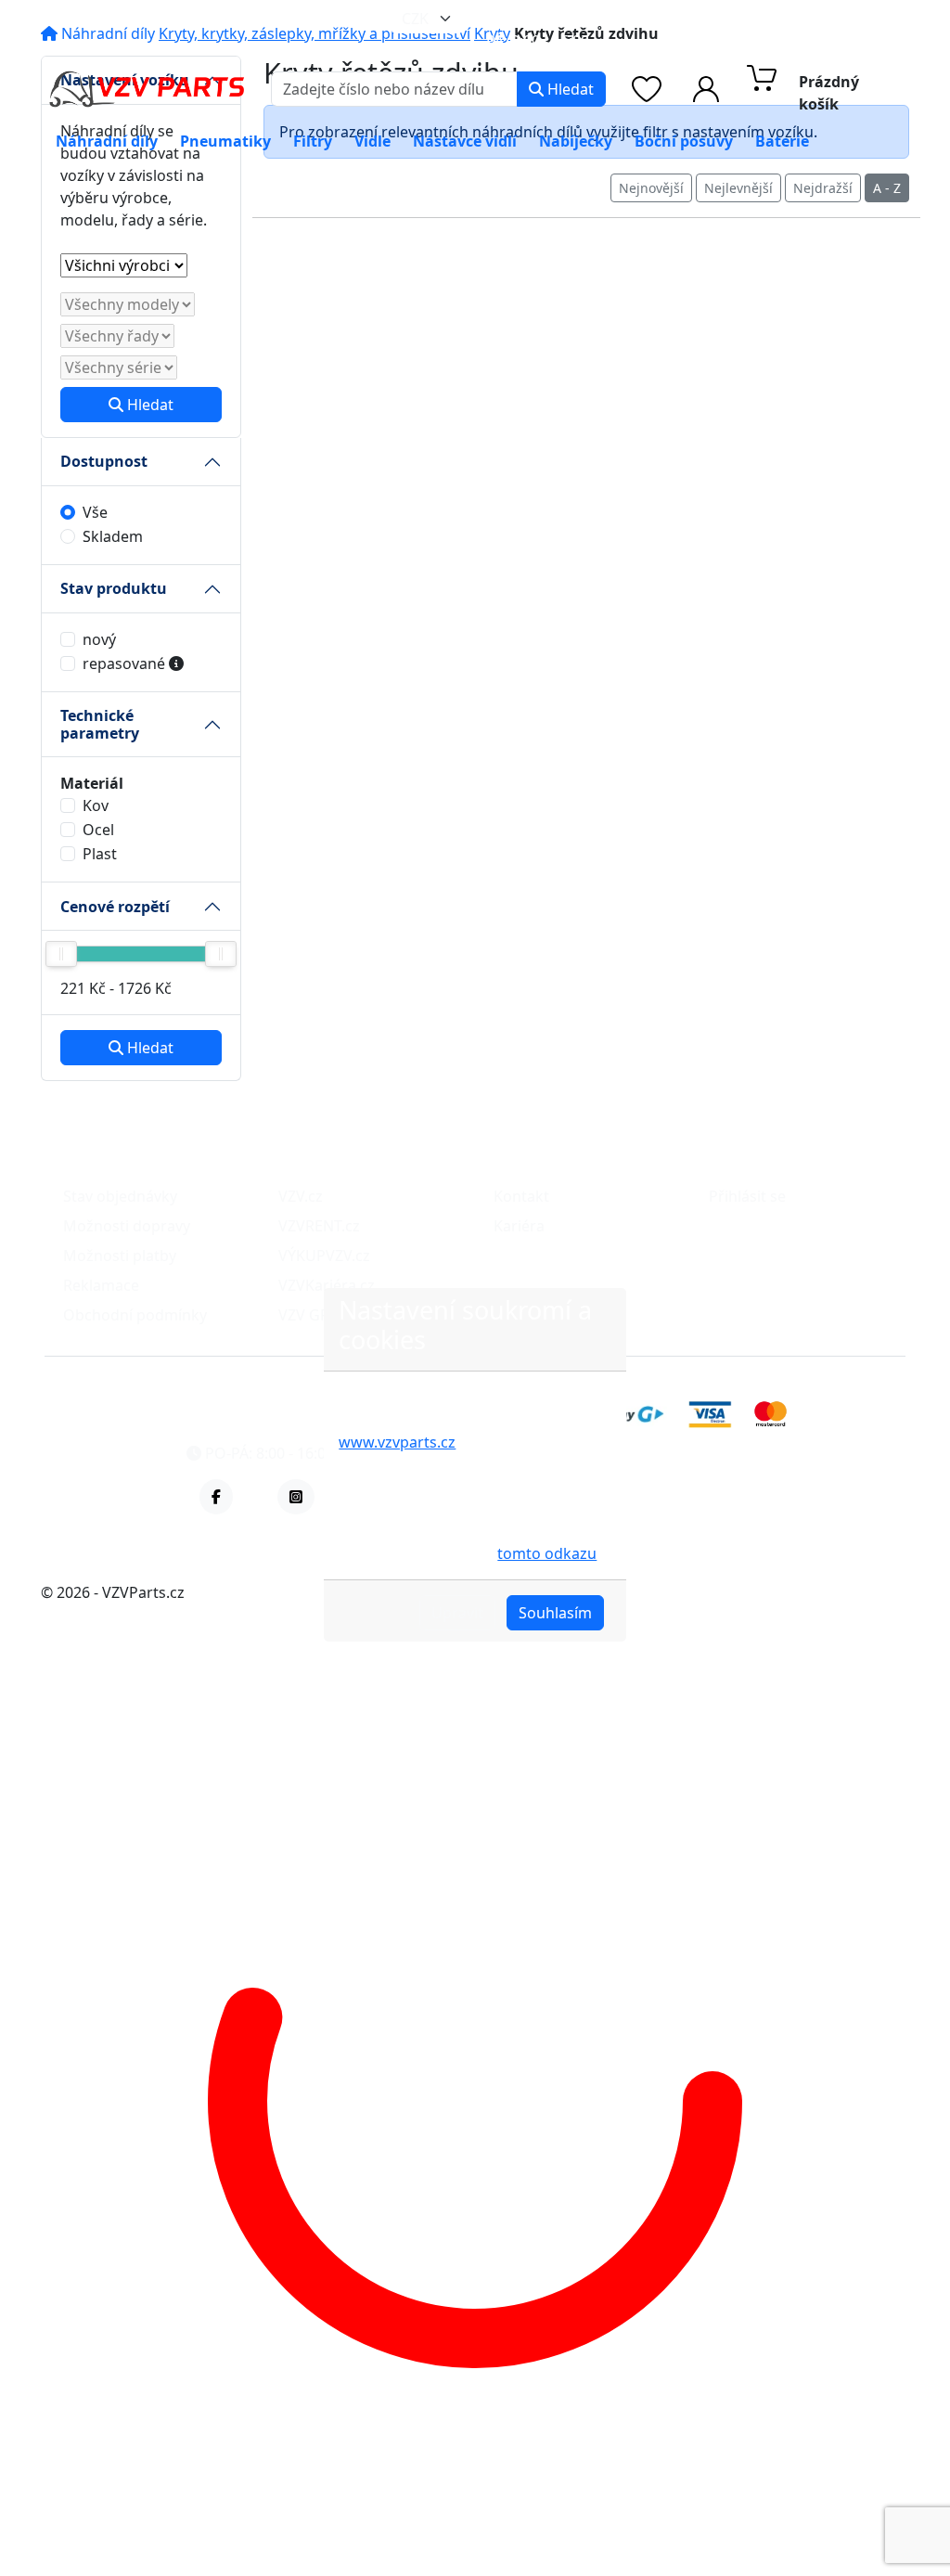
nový (99, 639)
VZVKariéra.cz (327, 1285)
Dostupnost (104, 461)
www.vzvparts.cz (397, 1442)
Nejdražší (823, 188)
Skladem (113, 536)
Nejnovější (651, 188)
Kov (96, 805)
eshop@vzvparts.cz (570, 19)
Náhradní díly (107, 141)
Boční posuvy (684, 141)
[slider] (61, 954)
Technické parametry (100, 724)
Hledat (569, 89)
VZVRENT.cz (319, 1226)
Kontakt (521, 1196)
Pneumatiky (225, 141)
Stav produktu (114, 588)
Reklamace (101, 1285)
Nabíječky (576, 141)
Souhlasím (555, 1613)
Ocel (98, 830)
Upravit (457, 1613)
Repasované (126, 663)
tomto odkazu (547, 1553)
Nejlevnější (738, 188)
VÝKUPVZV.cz (324, 1256)
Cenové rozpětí (115, 907)
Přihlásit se (747, 1196)
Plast (100, 854)
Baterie (782, 141)
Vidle (372, 141)
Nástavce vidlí (465, 141)
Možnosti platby (120, 1256)
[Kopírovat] (653, 19)
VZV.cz (301, 1196)
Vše (95, 512)
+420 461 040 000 (770, 19)
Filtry (313, 141)
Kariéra (519, 1226)
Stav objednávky (120, 1196)
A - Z (887, 188)
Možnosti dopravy (127, 1226)
